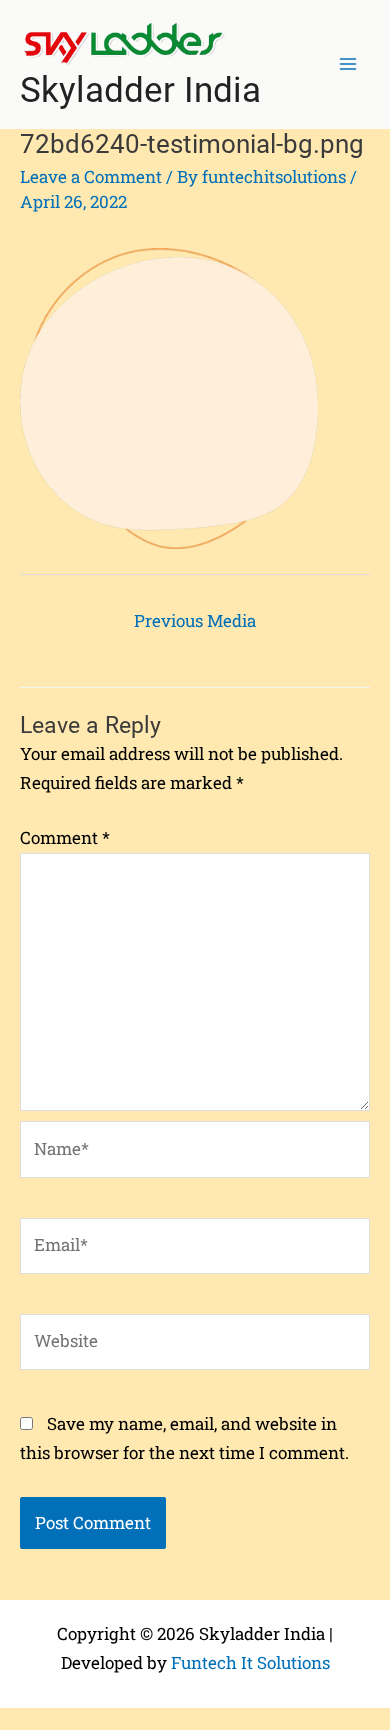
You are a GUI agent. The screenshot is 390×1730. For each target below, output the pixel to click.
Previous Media (195, 620)
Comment (65, 837)
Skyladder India (140, 90)
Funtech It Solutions (250, 1662)
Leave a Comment (91, 176)
